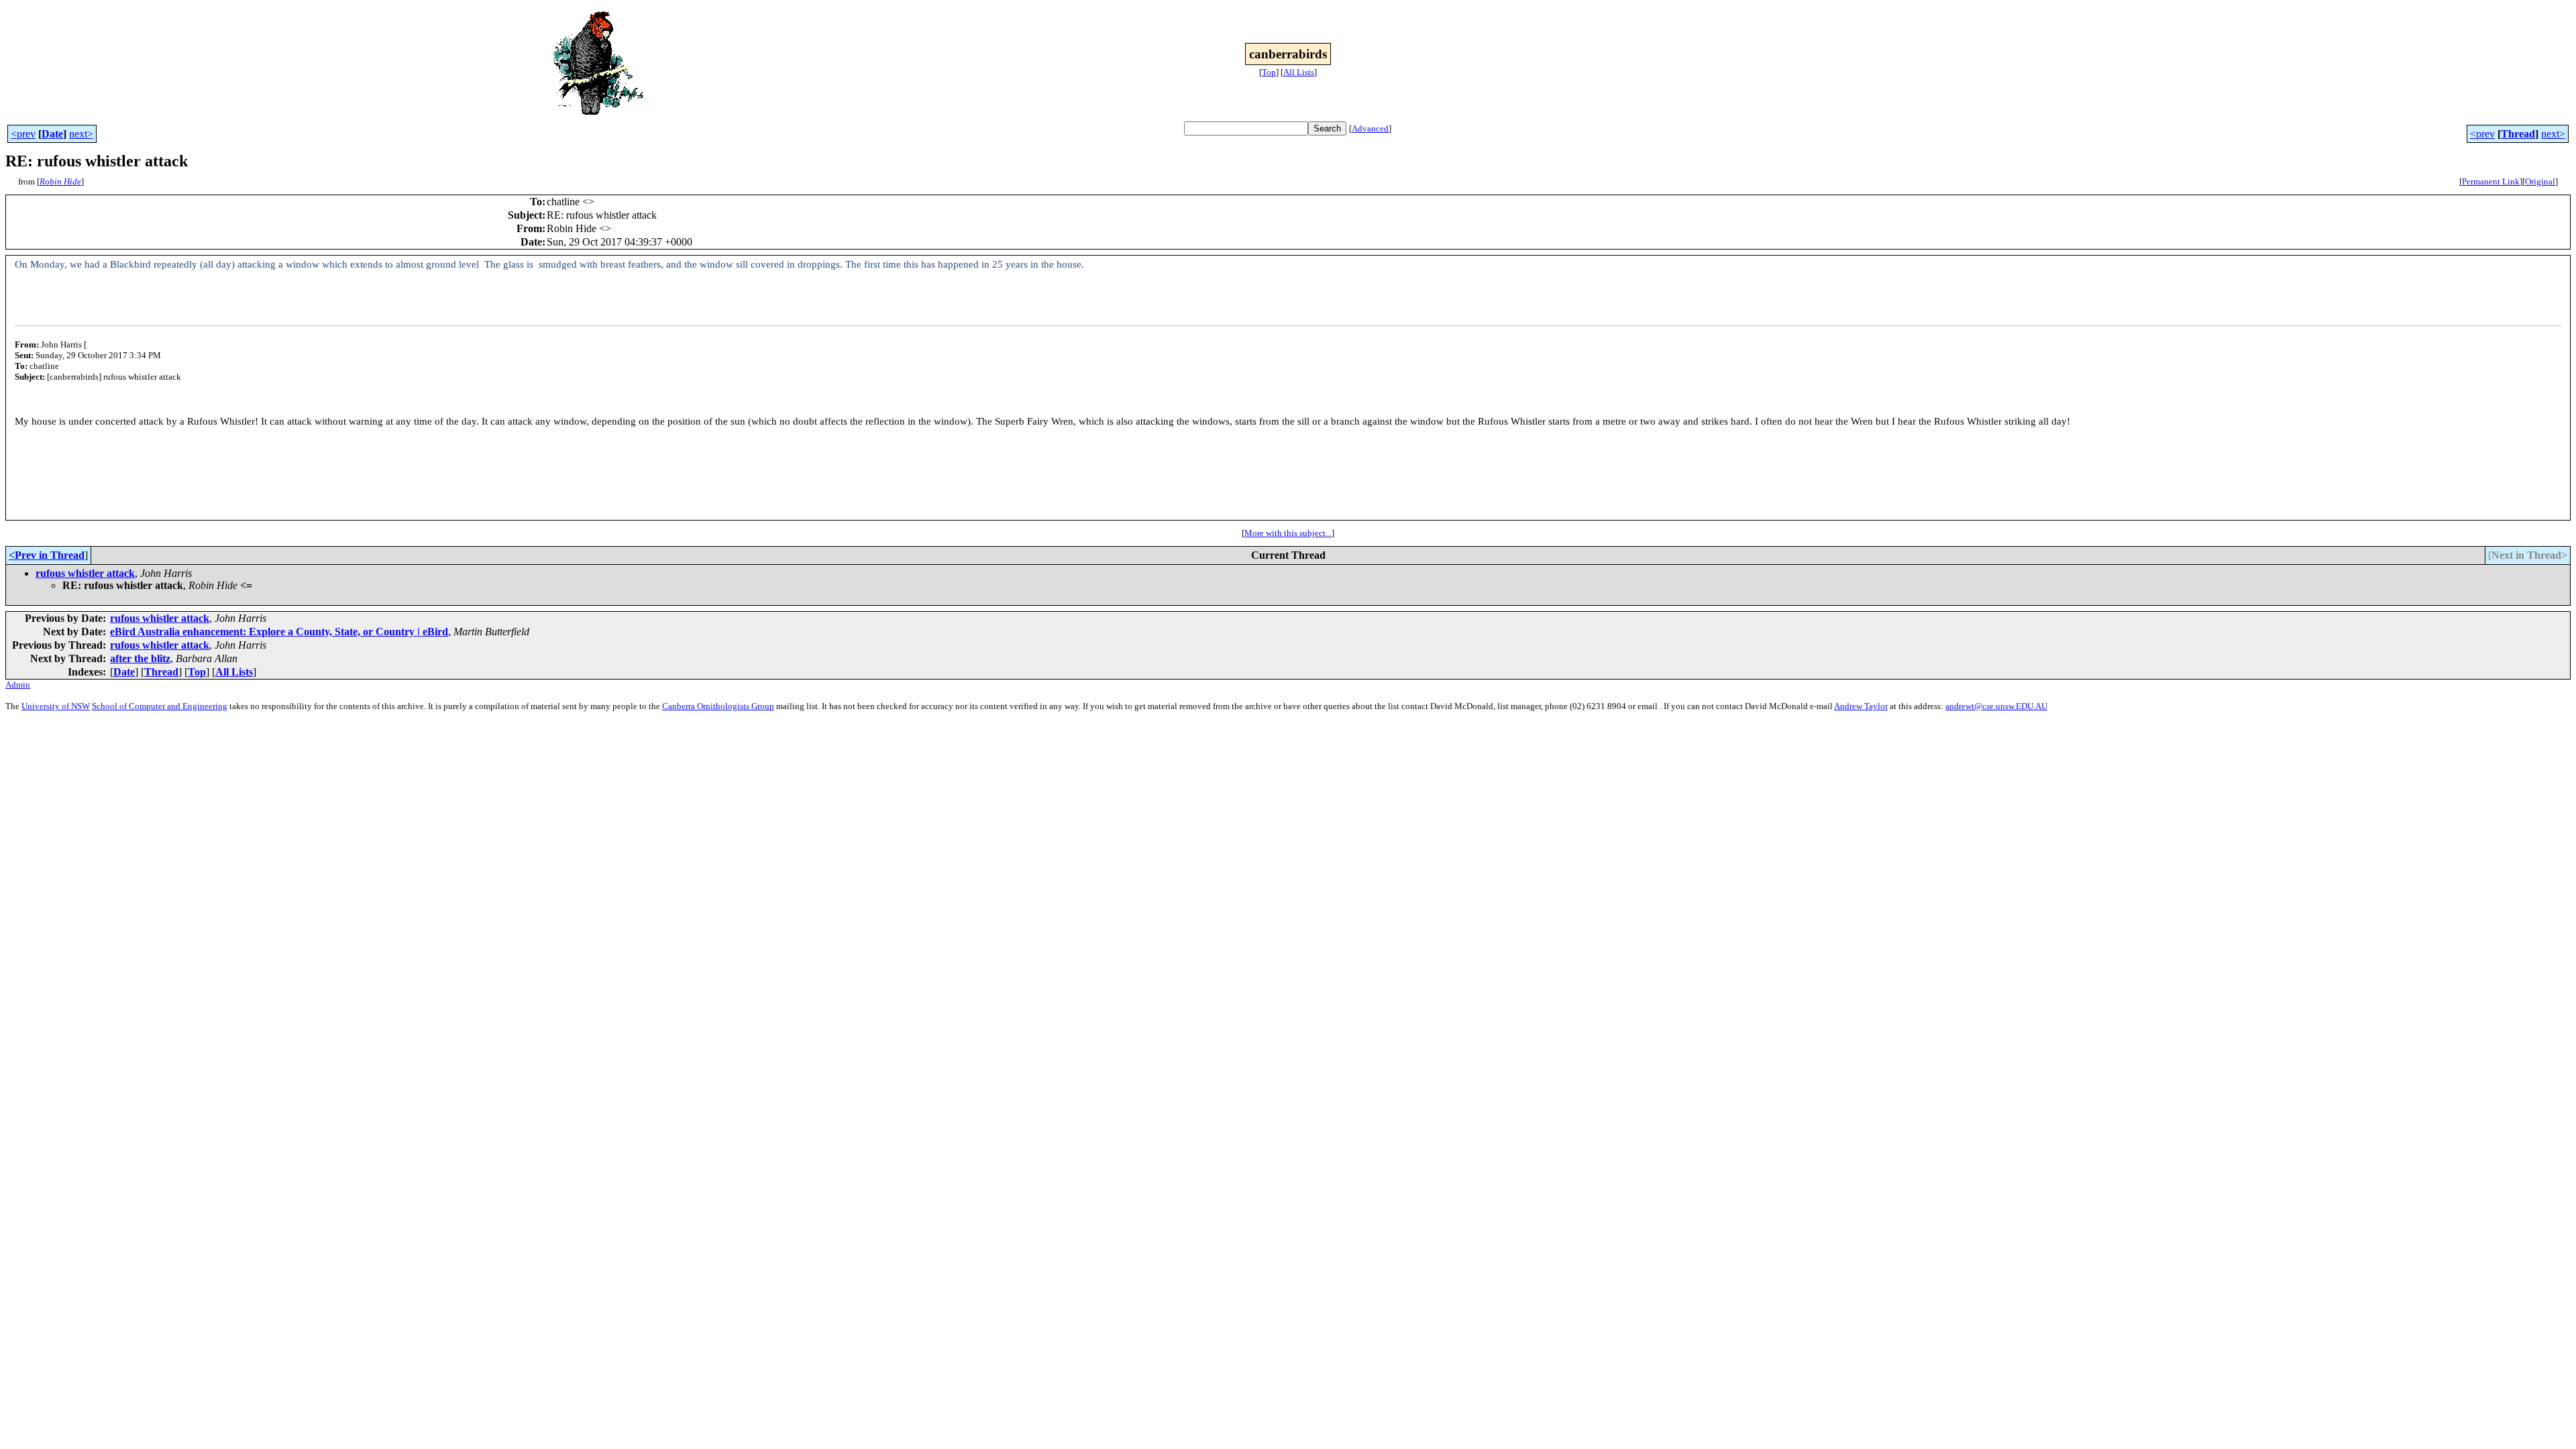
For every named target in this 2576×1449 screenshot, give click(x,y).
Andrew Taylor (1861, 706)
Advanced (1370, 128)
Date (52, 134)
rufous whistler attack (85, 573)
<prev (23, 134)
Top (1269, 72)
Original (2540, 181)
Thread (2518, 134)
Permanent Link (2491, 181)
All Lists (1299, 72)
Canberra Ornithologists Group (718, 706)
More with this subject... (1288, 533)
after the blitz (140, 658)
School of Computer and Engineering (160, 706)
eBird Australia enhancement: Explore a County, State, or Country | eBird (279, 632)
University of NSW (56, 706)
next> (81, 134)
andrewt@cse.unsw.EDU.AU (1996, 706)
